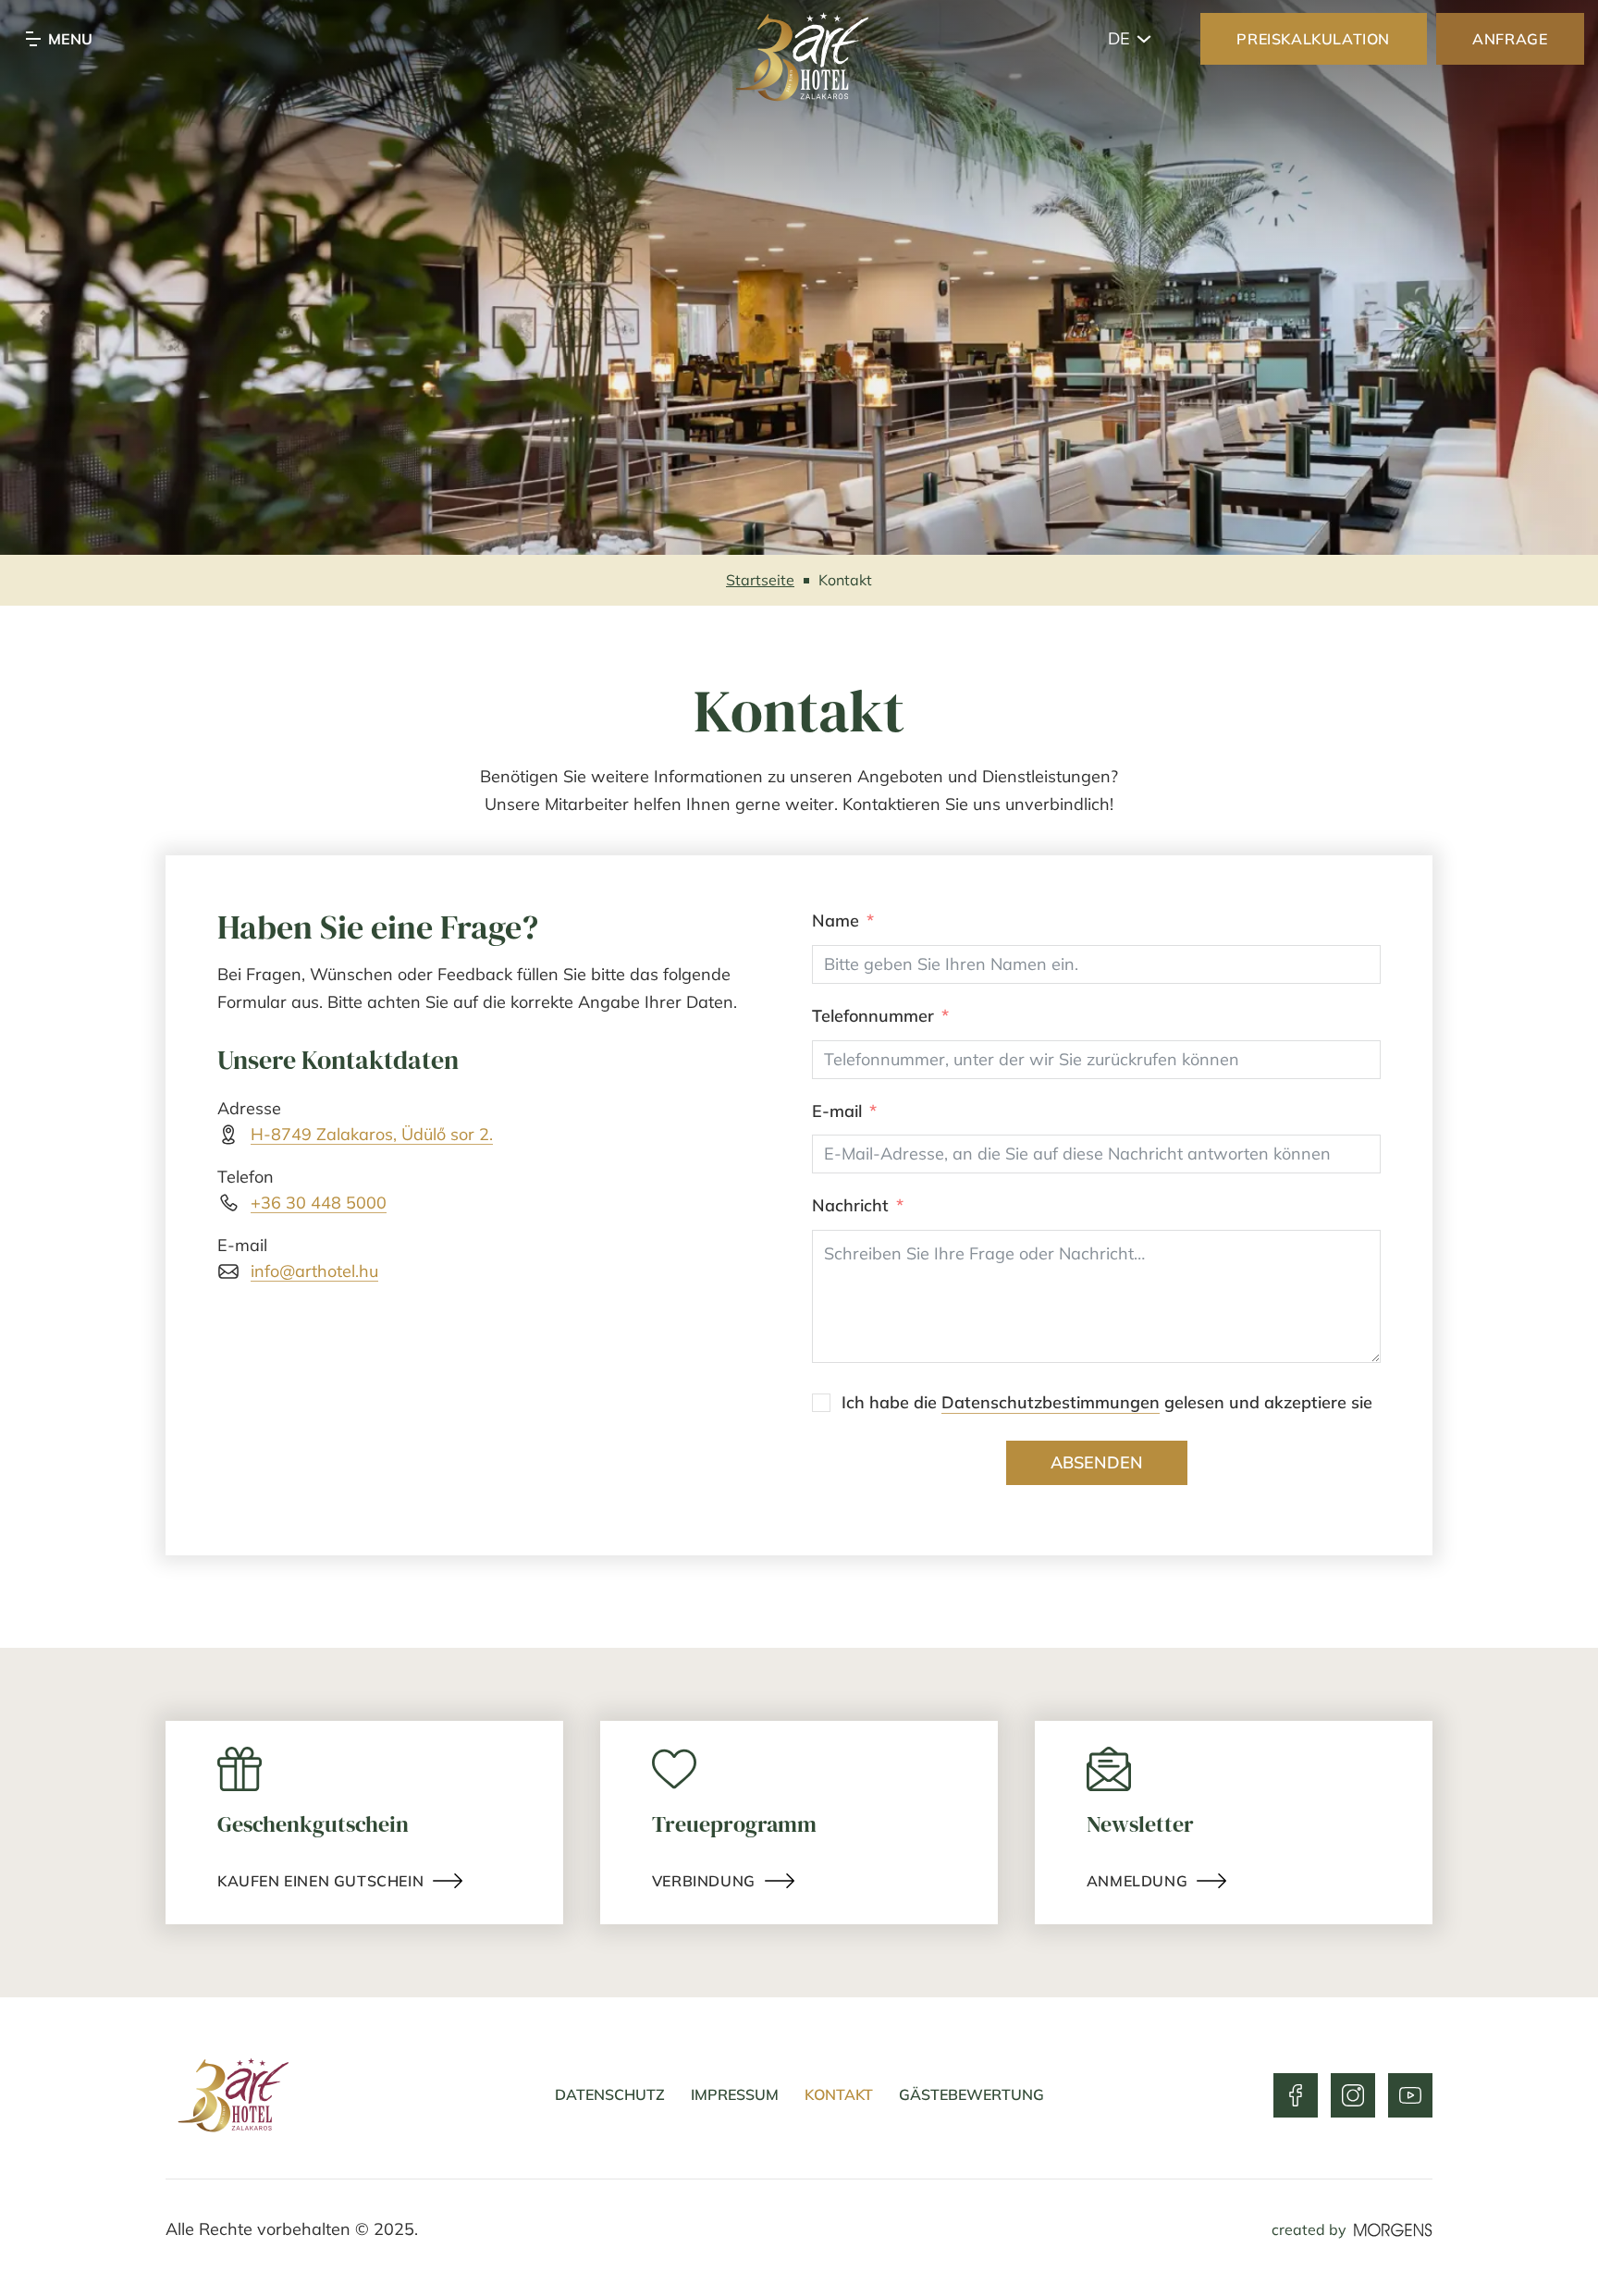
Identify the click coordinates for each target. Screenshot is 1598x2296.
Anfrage (1510, 39)
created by (1309, 2229)
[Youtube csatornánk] (1410, 2095)
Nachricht (850, 1205)
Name (836, 921)
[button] (41, 231)
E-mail (837, 1111)
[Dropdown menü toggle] (1144, 39)
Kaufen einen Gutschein (320, 1881)
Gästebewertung (971, 2094)
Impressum (735, 2094)
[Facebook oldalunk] (1296, 2095)
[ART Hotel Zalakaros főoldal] (799, 60)
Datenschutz (610, 2094)
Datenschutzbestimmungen (1051, 1402)
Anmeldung (1137, 1881)
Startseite (760, 580)
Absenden (1097, 1462)
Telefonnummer (873, 1016)
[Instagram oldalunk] (1353, 2095)
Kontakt (839, 2094)
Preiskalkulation (1313, 39)
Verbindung (704, 1881)
